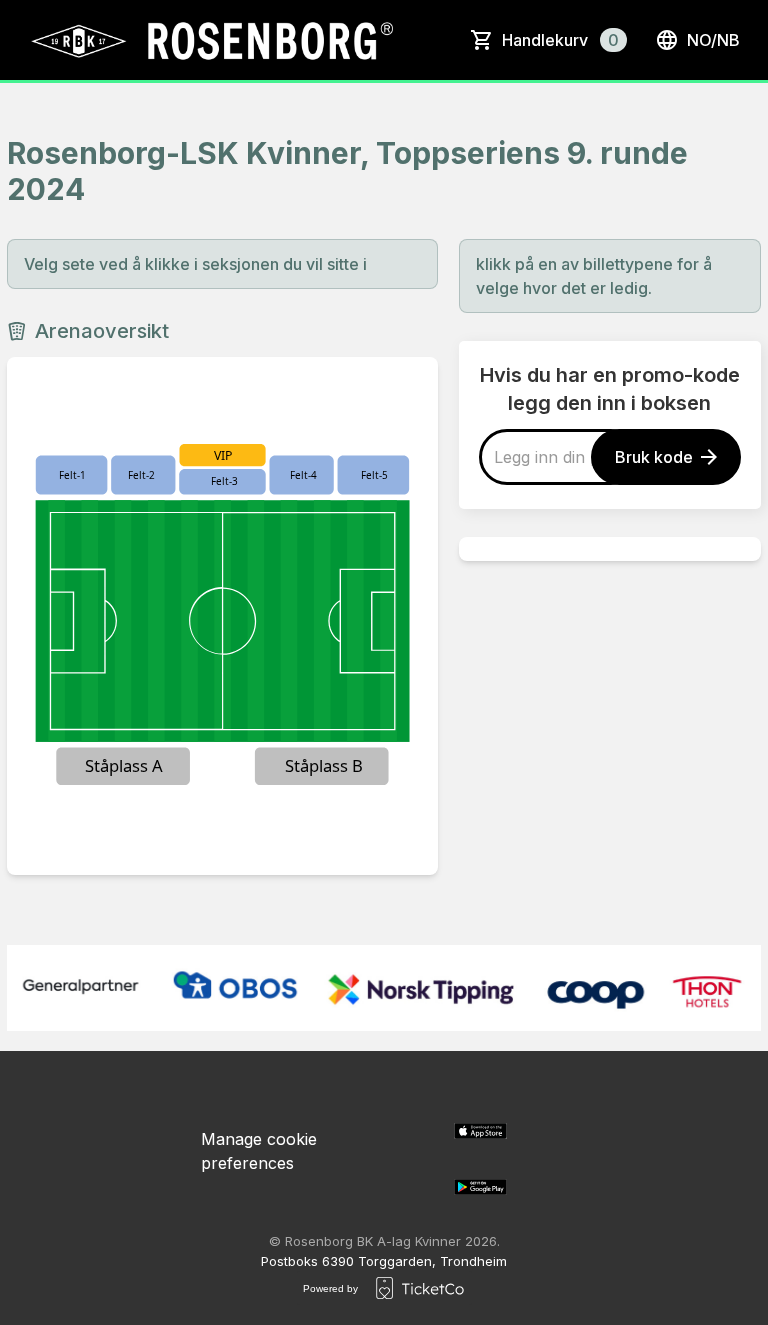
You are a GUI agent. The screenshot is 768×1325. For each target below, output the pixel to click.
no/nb (713, 40)
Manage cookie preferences (259, 1151)
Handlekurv (560, 40)
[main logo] (210, 40)
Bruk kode (654, 457)
